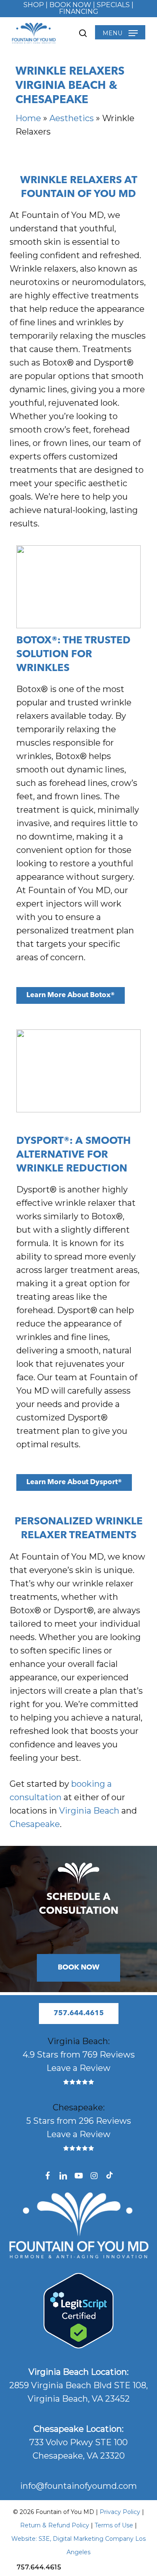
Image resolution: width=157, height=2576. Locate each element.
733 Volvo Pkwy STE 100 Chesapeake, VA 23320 (78, 2442)
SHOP (34, 5)
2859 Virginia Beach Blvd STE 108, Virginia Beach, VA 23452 (78, 2385)
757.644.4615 (39, 2567)
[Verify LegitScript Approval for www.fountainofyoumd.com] (78, 2345)
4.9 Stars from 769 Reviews (79, 2055)
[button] (120, 33)
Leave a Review (78, 2068)
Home (28, 118)
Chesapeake (35, 1824)
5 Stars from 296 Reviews (79, 2121)
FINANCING (79, 12)
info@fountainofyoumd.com (78, 2486)
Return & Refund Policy (55, 2525)
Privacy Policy (120, 2512)
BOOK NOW (70, 5)
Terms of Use (115, 2525)
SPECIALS (113, 5)
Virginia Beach (89, 1811)
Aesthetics (72, 118)
